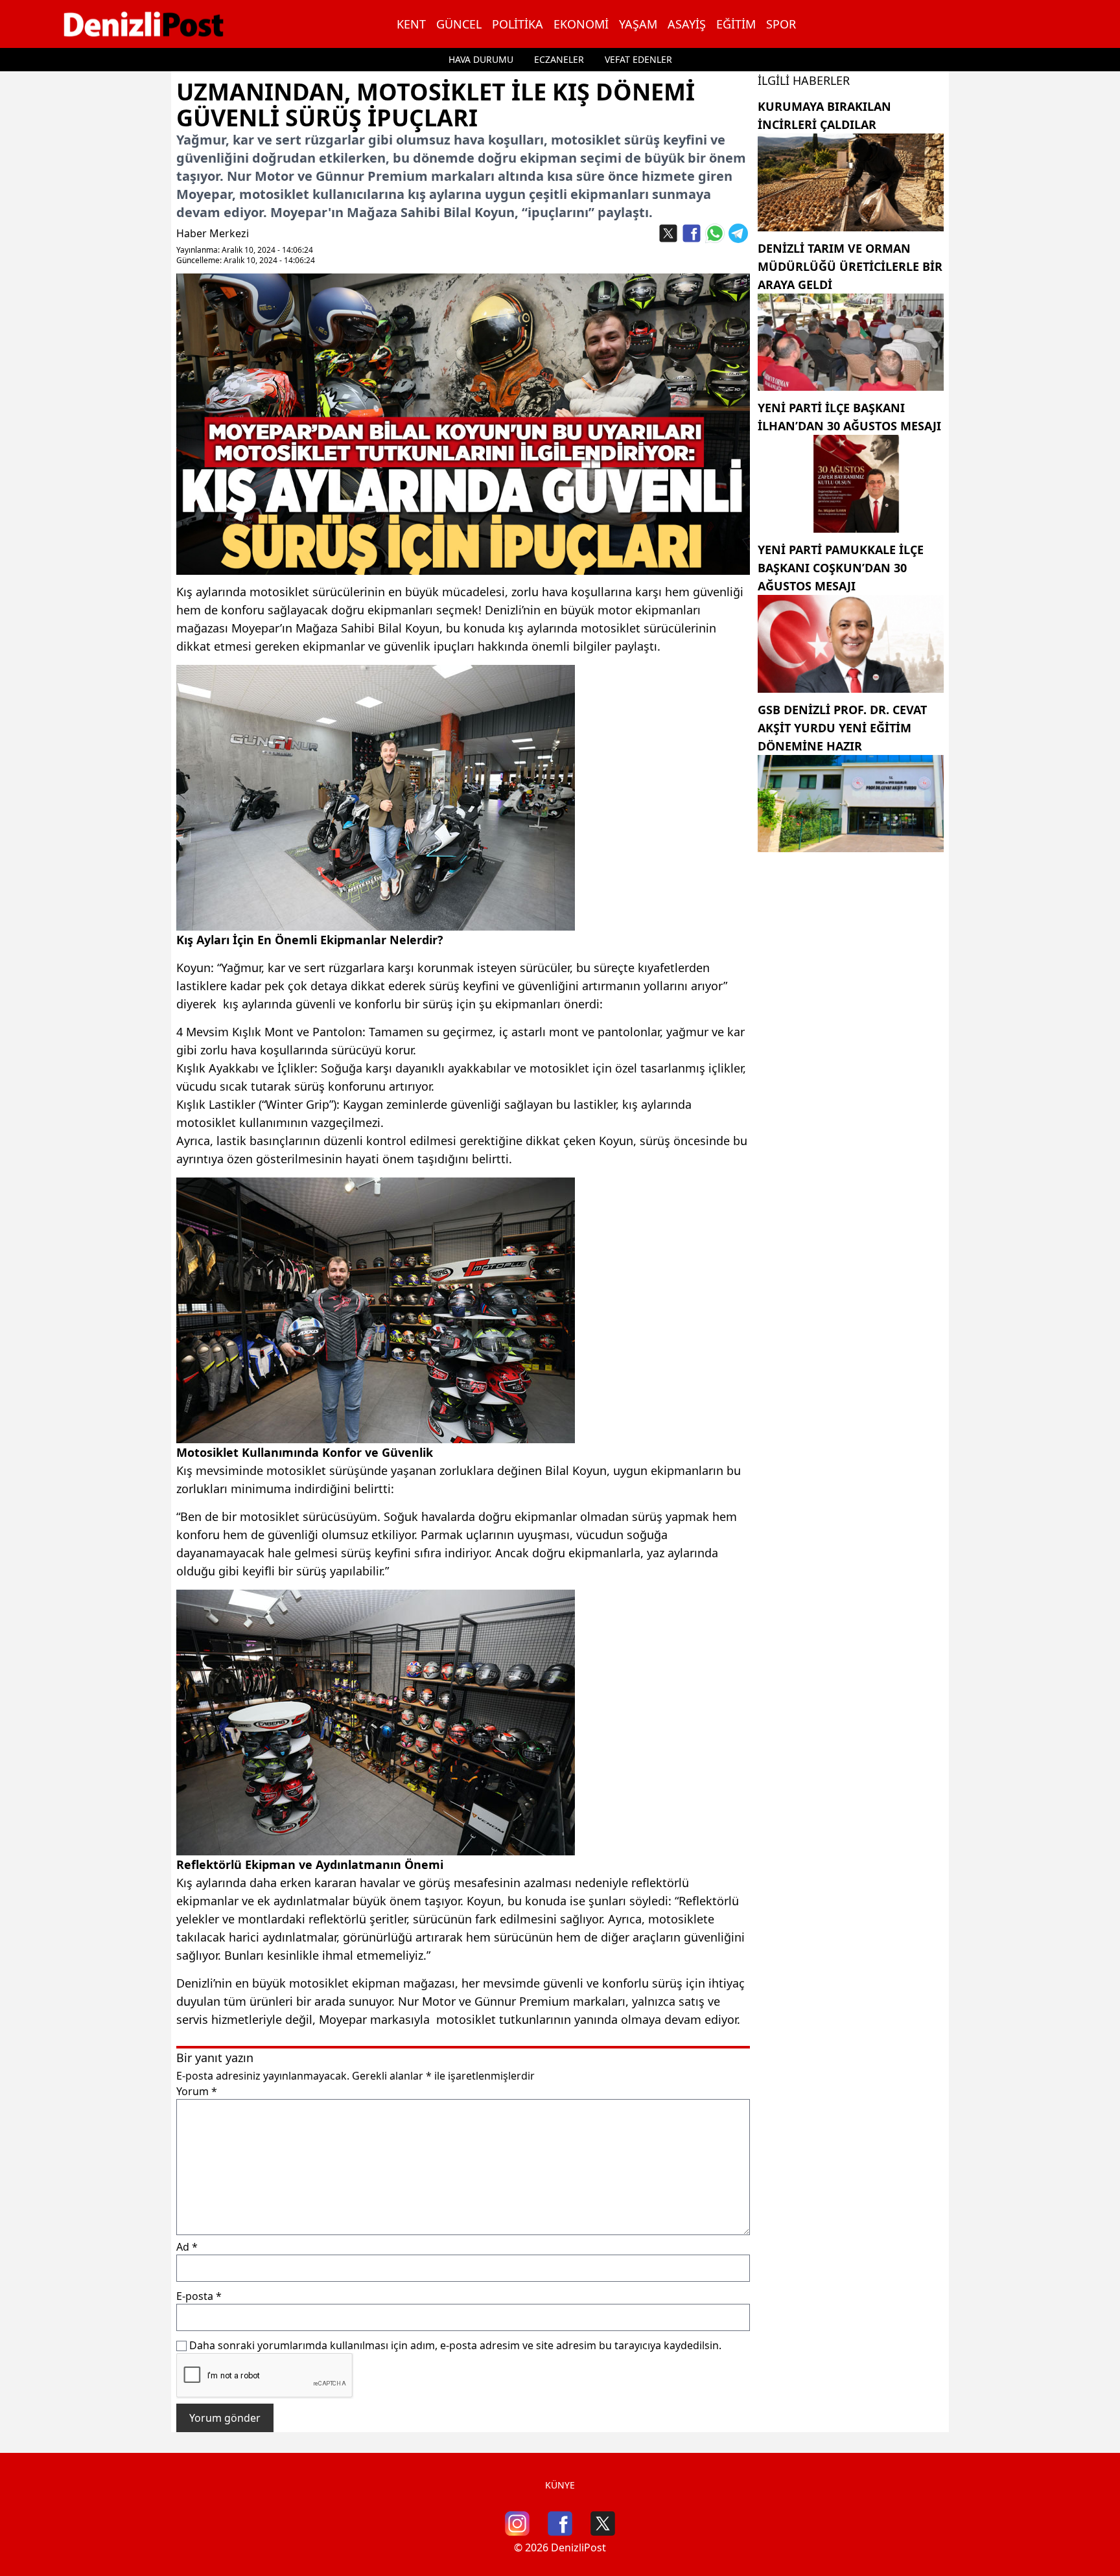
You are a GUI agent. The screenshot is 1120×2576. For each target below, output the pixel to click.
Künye (560, 2485)
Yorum (197, 2091)
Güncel (459, 24)
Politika (518, 24)
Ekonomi (581, 24)
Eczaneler (559, 59)
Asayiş (687, 24)
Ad (187, 2247)
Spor (781, 24)
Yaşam (638, 24)
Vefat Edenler (638, 59)
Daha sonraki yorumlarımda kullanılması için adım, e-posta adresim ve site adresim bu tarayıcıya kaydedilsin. (455, 2345)
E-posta (199, 2296)
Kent (411, 24)
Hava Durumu (481, 59)
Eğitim (736, 24)
